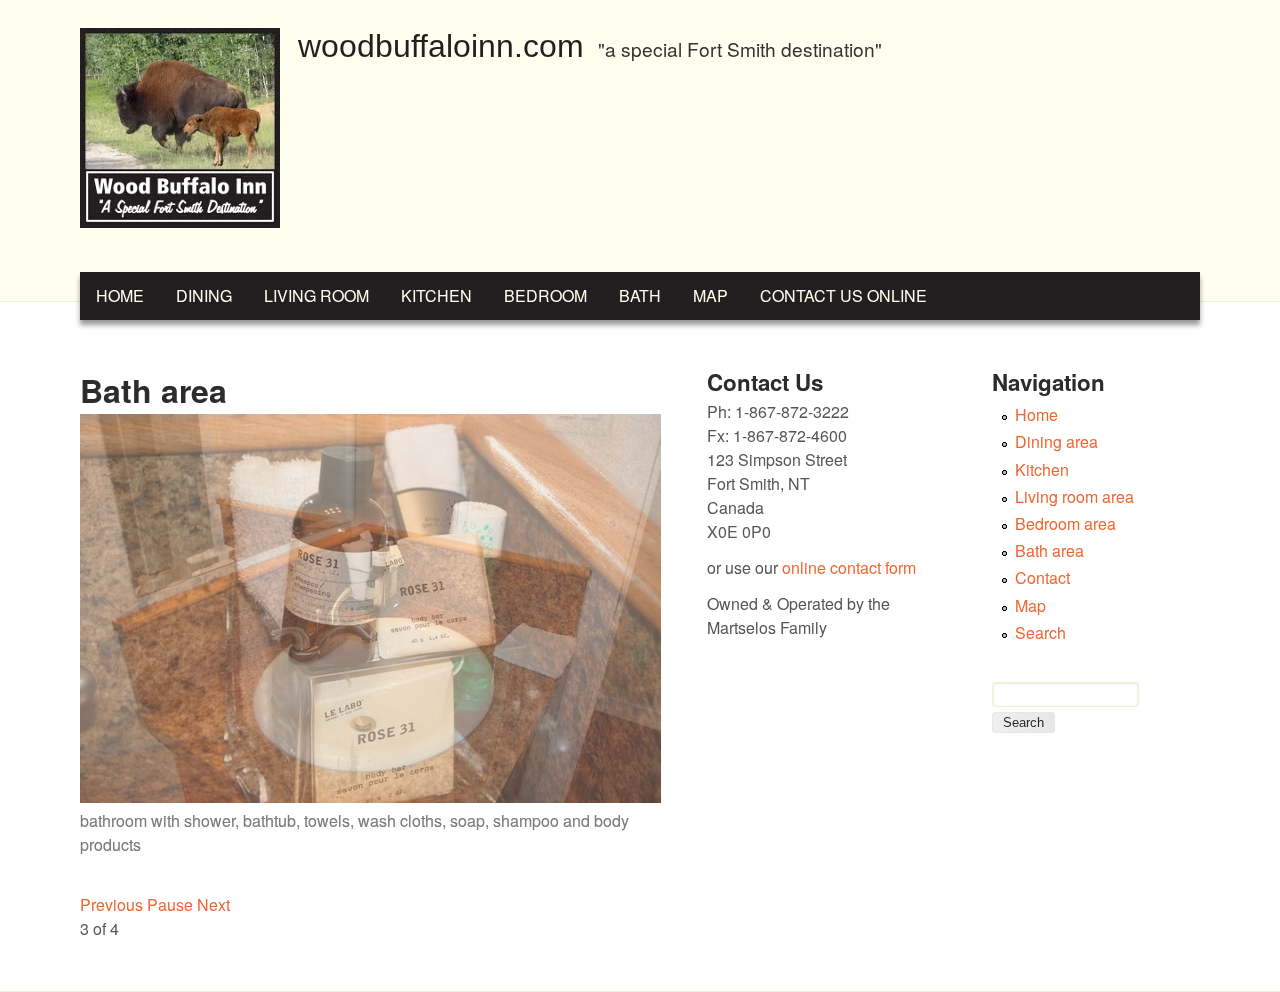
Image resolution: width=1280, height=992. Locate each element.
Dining (204, 295)
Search (1040, 632)
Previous (111, 904)
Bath (640, 295)
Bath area (1049, 550)
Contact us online (843, 295)
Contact (1042, 577)
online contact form (849, 567)
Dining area (1056, 441)
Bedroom (545, 295)
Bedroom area (1065, 523)
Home (120, 295)
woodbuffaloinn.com (441, 46)
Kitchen (436, 295)
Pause (170, 904)
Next (213, 904)
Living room (316, 295)
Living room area (1074, 496)
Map (710, 295)
